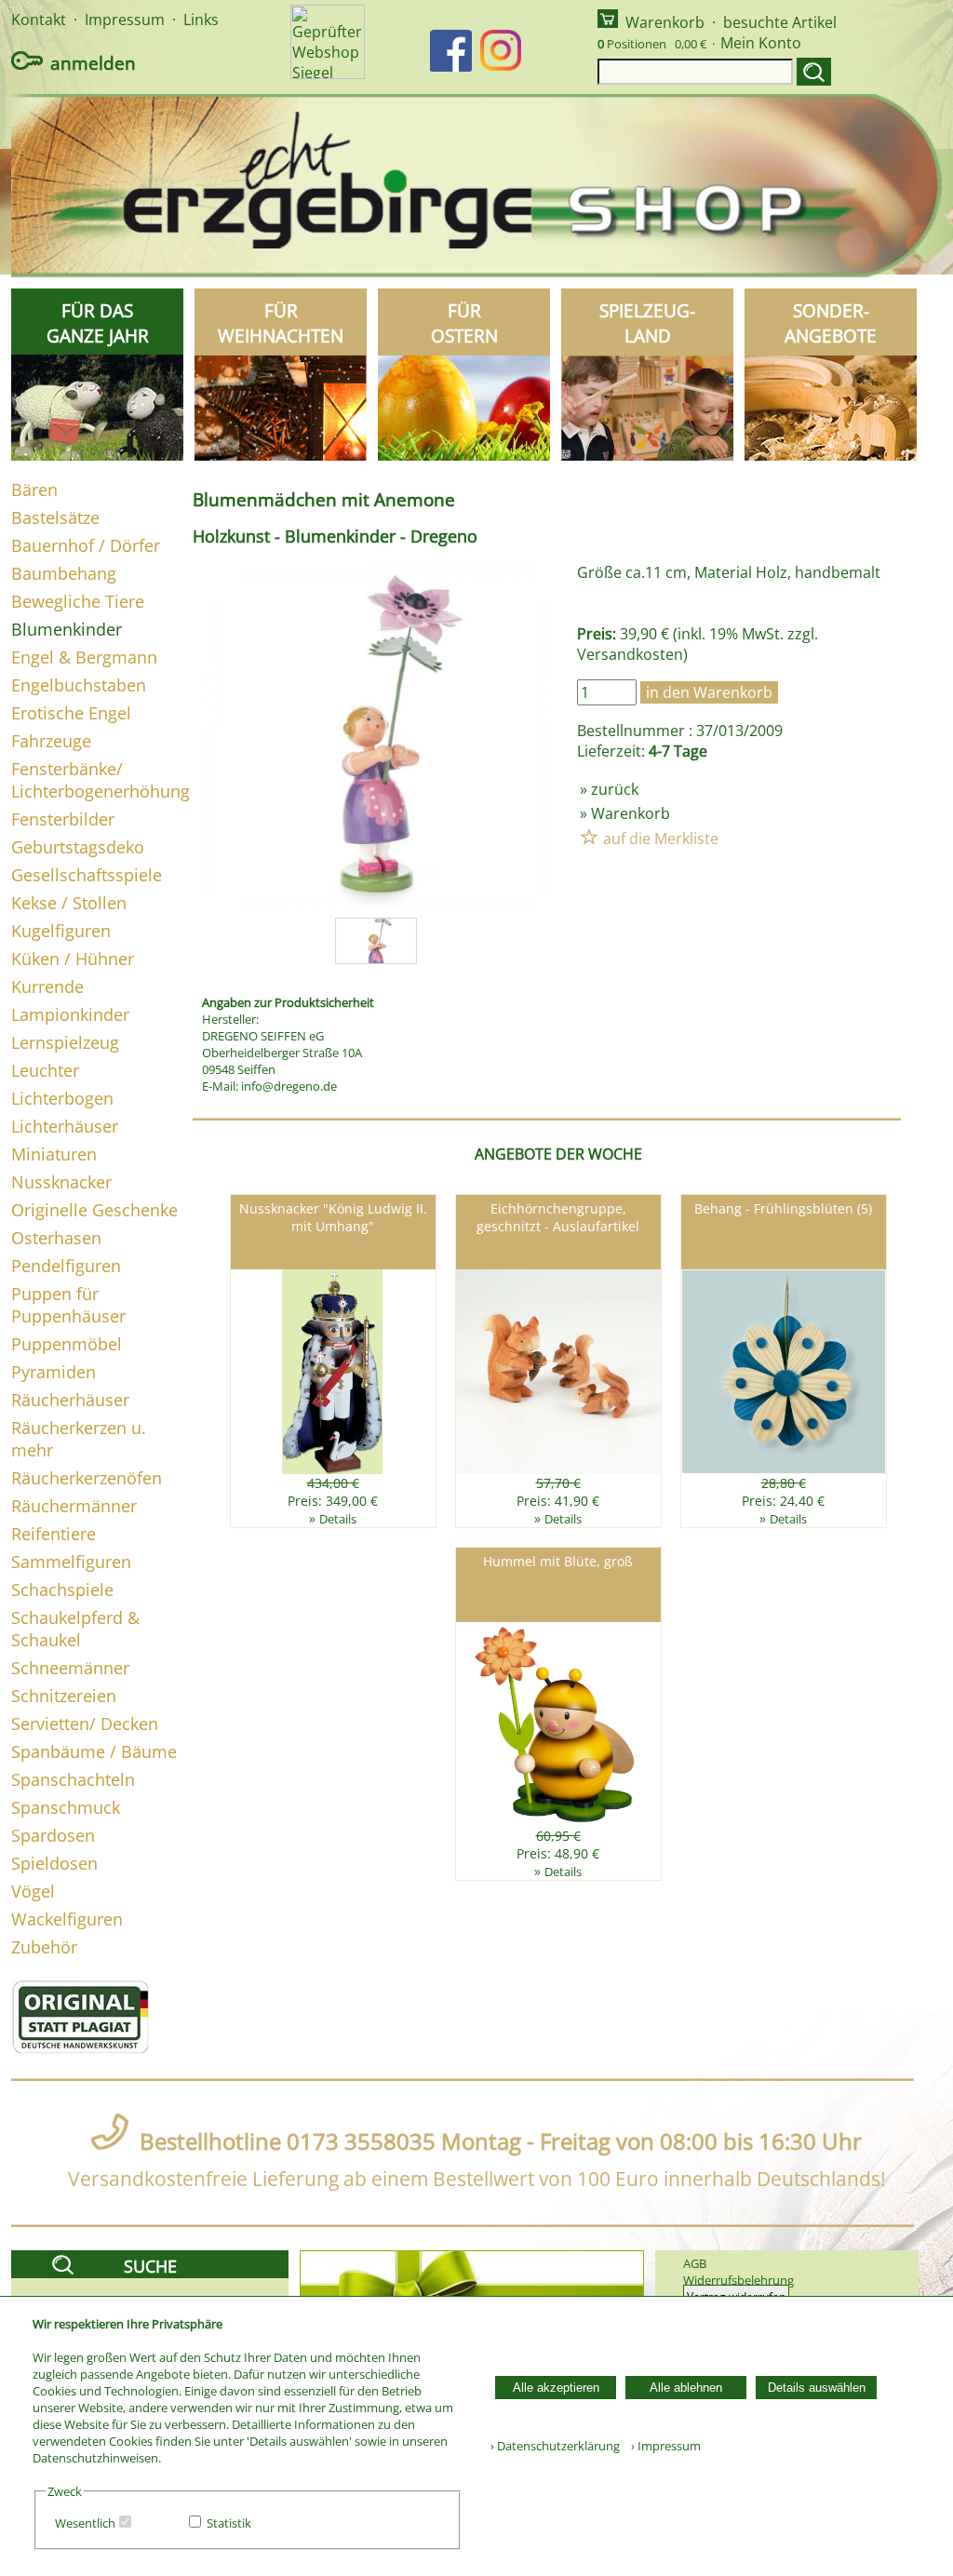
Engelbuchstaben (79, 685)
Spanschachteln (73, 1779)
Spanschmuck (66, 1807)
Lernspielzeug (65, 1042)
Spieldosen (54, 1863)
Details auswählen (817, 2388)
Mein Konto (761, 43)
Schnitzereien (64, 1696)
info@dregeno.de (289, 1086)
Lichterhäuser (65, 1126)
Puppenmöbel (67, 1344)
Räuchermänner (74, 1506)
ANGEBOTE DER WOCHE (558, 1154)
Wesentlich (85, 2523)
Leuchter (45, 1070)
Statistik (229, 2523)
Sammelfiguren (71, 1562)
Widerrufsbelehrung (738, 2280)
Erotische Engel (71, 713)
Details (338, 1519)
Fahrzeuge (51, 741)
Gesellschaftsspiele (87, 875)
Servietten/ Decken (85, 1724)
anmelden (93, 63)
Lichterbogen (62, 1098)
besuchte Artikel (780, 22)
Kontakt (39, 20)
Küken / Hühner (73, 959)
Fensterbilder (63, 819)
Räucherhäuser (70, 1400)
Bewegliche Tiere (78, 601)
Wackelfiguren (67, 1919)
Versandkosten (630, 654)
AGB (695, 2263)
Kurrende (47, 986)
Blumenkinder (67, 629)
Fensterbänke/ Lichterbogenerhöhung (101, 780)
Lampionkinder (70, 1014)
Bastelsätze (55, 517)
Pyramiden (54, 1372)
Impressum (125, 20)
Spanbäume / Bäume (94, 1751)
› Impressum (662, 2446)
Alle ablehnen (686, 2388)
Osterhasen (56, 1238)
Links (201, 20)
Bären (34, 490)
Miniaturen (54, 1154)
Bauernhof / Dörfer (86, 545)
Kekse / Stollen (69, 903)
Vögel (33, 1891)
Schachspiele (62, 1590)
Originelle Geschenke (94, 1210)
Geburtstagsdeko (78, 847)
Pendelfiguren (66, 1266)
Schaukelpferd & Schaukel (75, 1629)
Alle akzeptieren (556, 2388)
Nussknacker (61, 1182)
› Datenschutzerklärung (555, 2446)
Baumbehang (64, 573)
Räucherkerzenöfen (87, 1478)
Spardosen (53, 1835)
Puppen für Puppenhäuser (68, 1305)
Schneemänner (70, 1668)
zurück (615, 789)
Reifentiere (54, 1534)
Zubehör (44, 1947)
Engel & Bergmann (84, 657)
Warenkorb (665, 22)
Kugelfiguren (61, 931)
